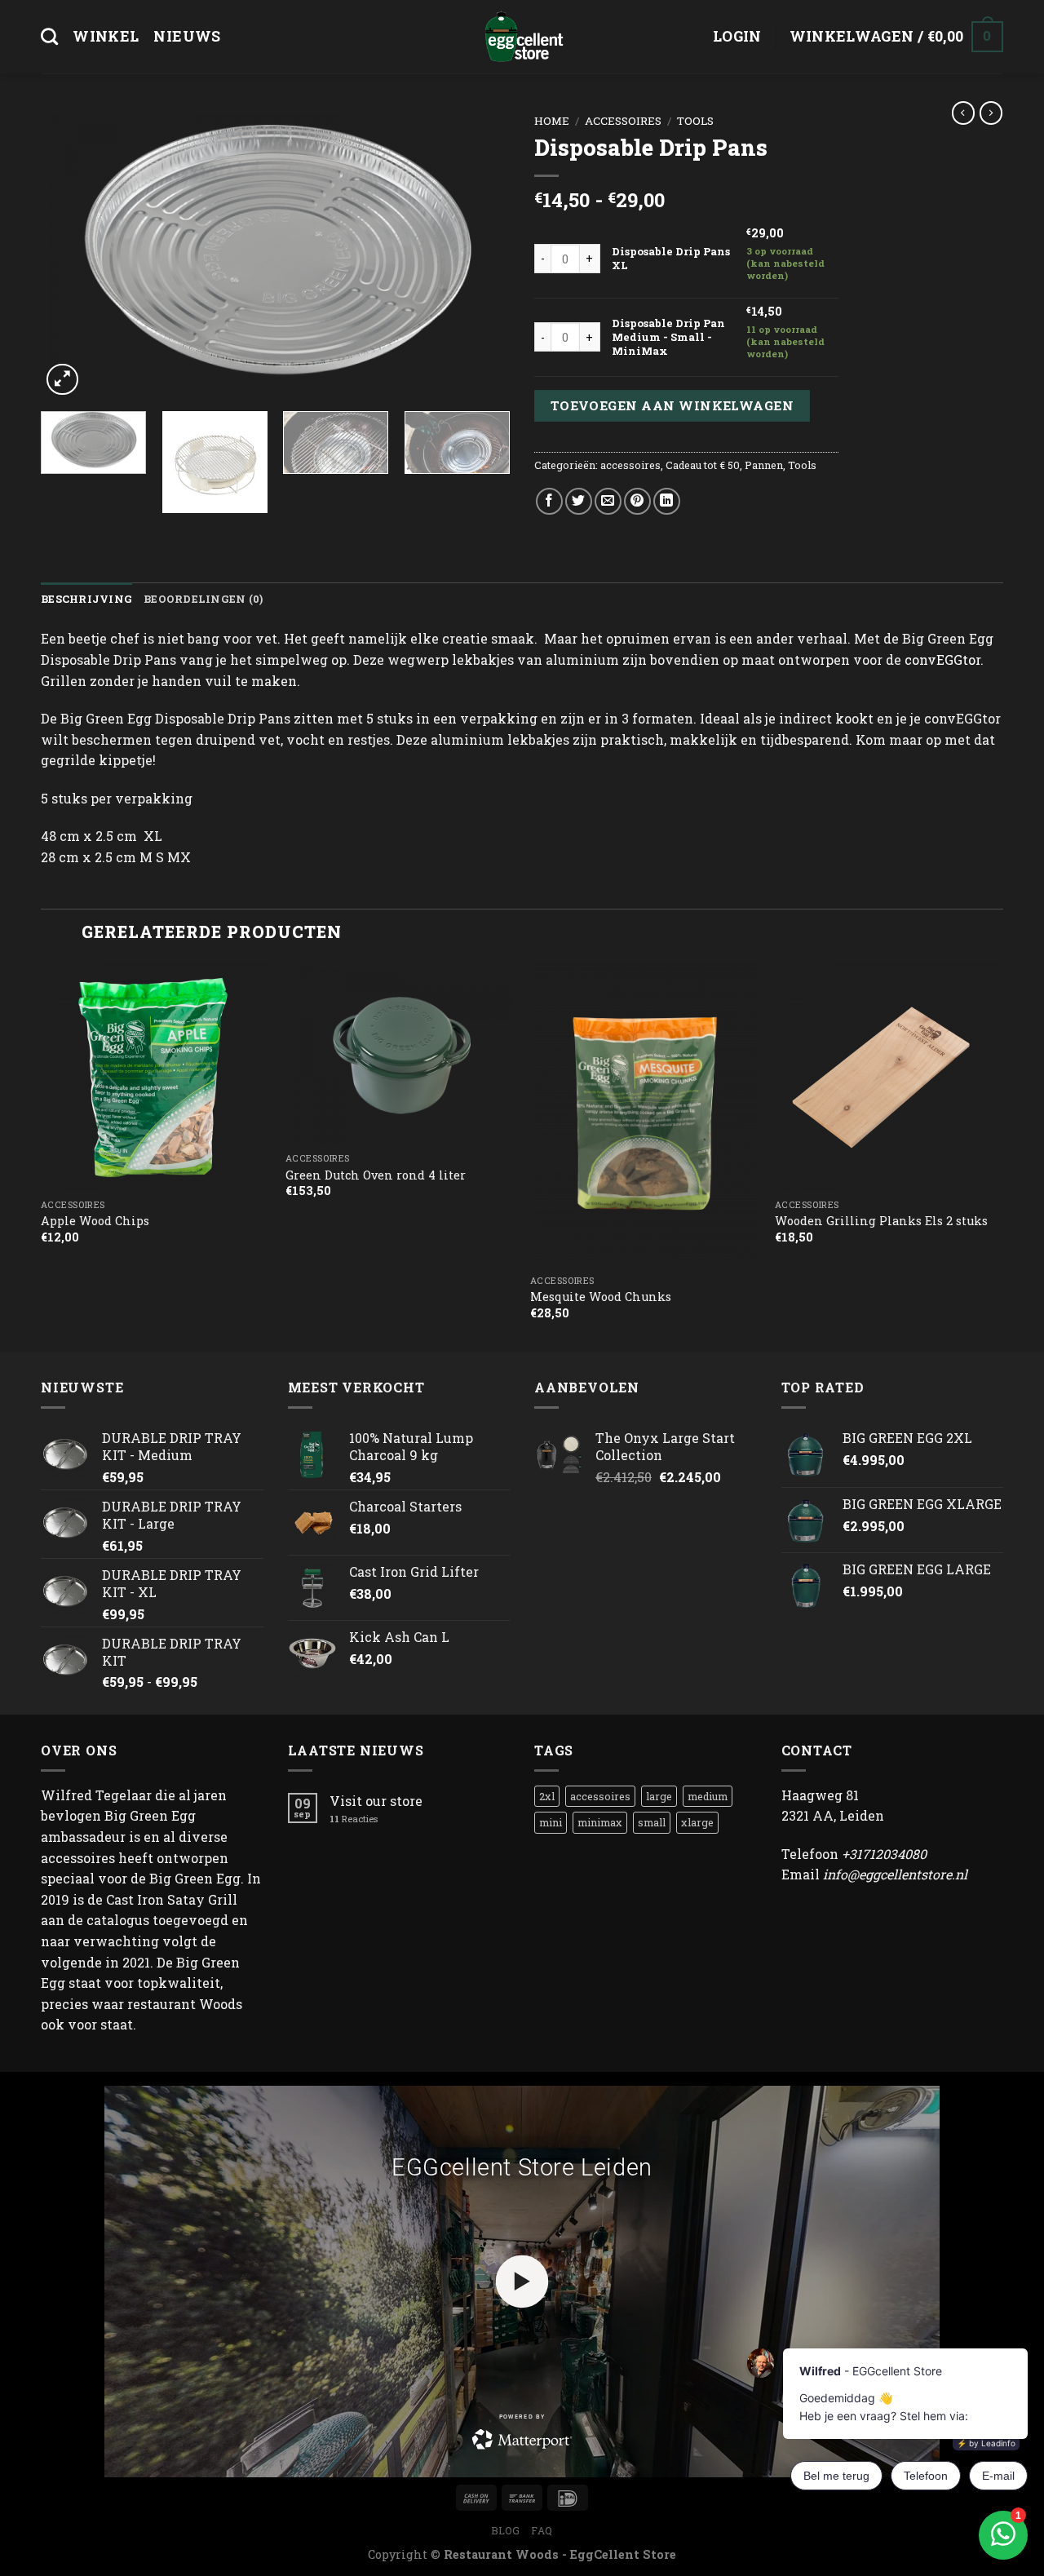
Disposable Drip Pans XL (671, 258)
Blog (505, 2530)
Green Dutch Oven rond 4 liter (376, 1175)
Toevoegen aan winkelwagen (672, 405)
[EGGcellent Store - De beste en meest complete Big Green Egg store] (522, 37)
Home (552, 121)
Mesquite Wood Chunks (601, 1297)
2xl (547, 1796)
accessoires (623, 121)
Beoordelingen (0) (203, 599)
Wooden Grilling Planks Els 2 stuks (881, 1221)
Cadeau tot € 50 (703, 465)
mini (551, 1822)
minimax (600, 1822)
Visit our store (376, 1801)
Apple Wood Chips (95, 1221)
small (652, 1822)
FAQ (542, 2530)
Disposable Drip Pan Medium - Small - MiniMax (668, 337)
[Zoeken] (49, 36)
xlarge (697, 1822)
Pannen (764, 465)
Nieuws (187, 36)
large (659, 1796)
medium (708, 1796)
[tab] (86, 599)
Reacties (354, 1819)
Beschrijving (86, 599)
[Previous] (71, 253)
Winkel (106, 36)
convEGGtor (942, 659)
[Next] (480, 253)
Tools (695, 121)
